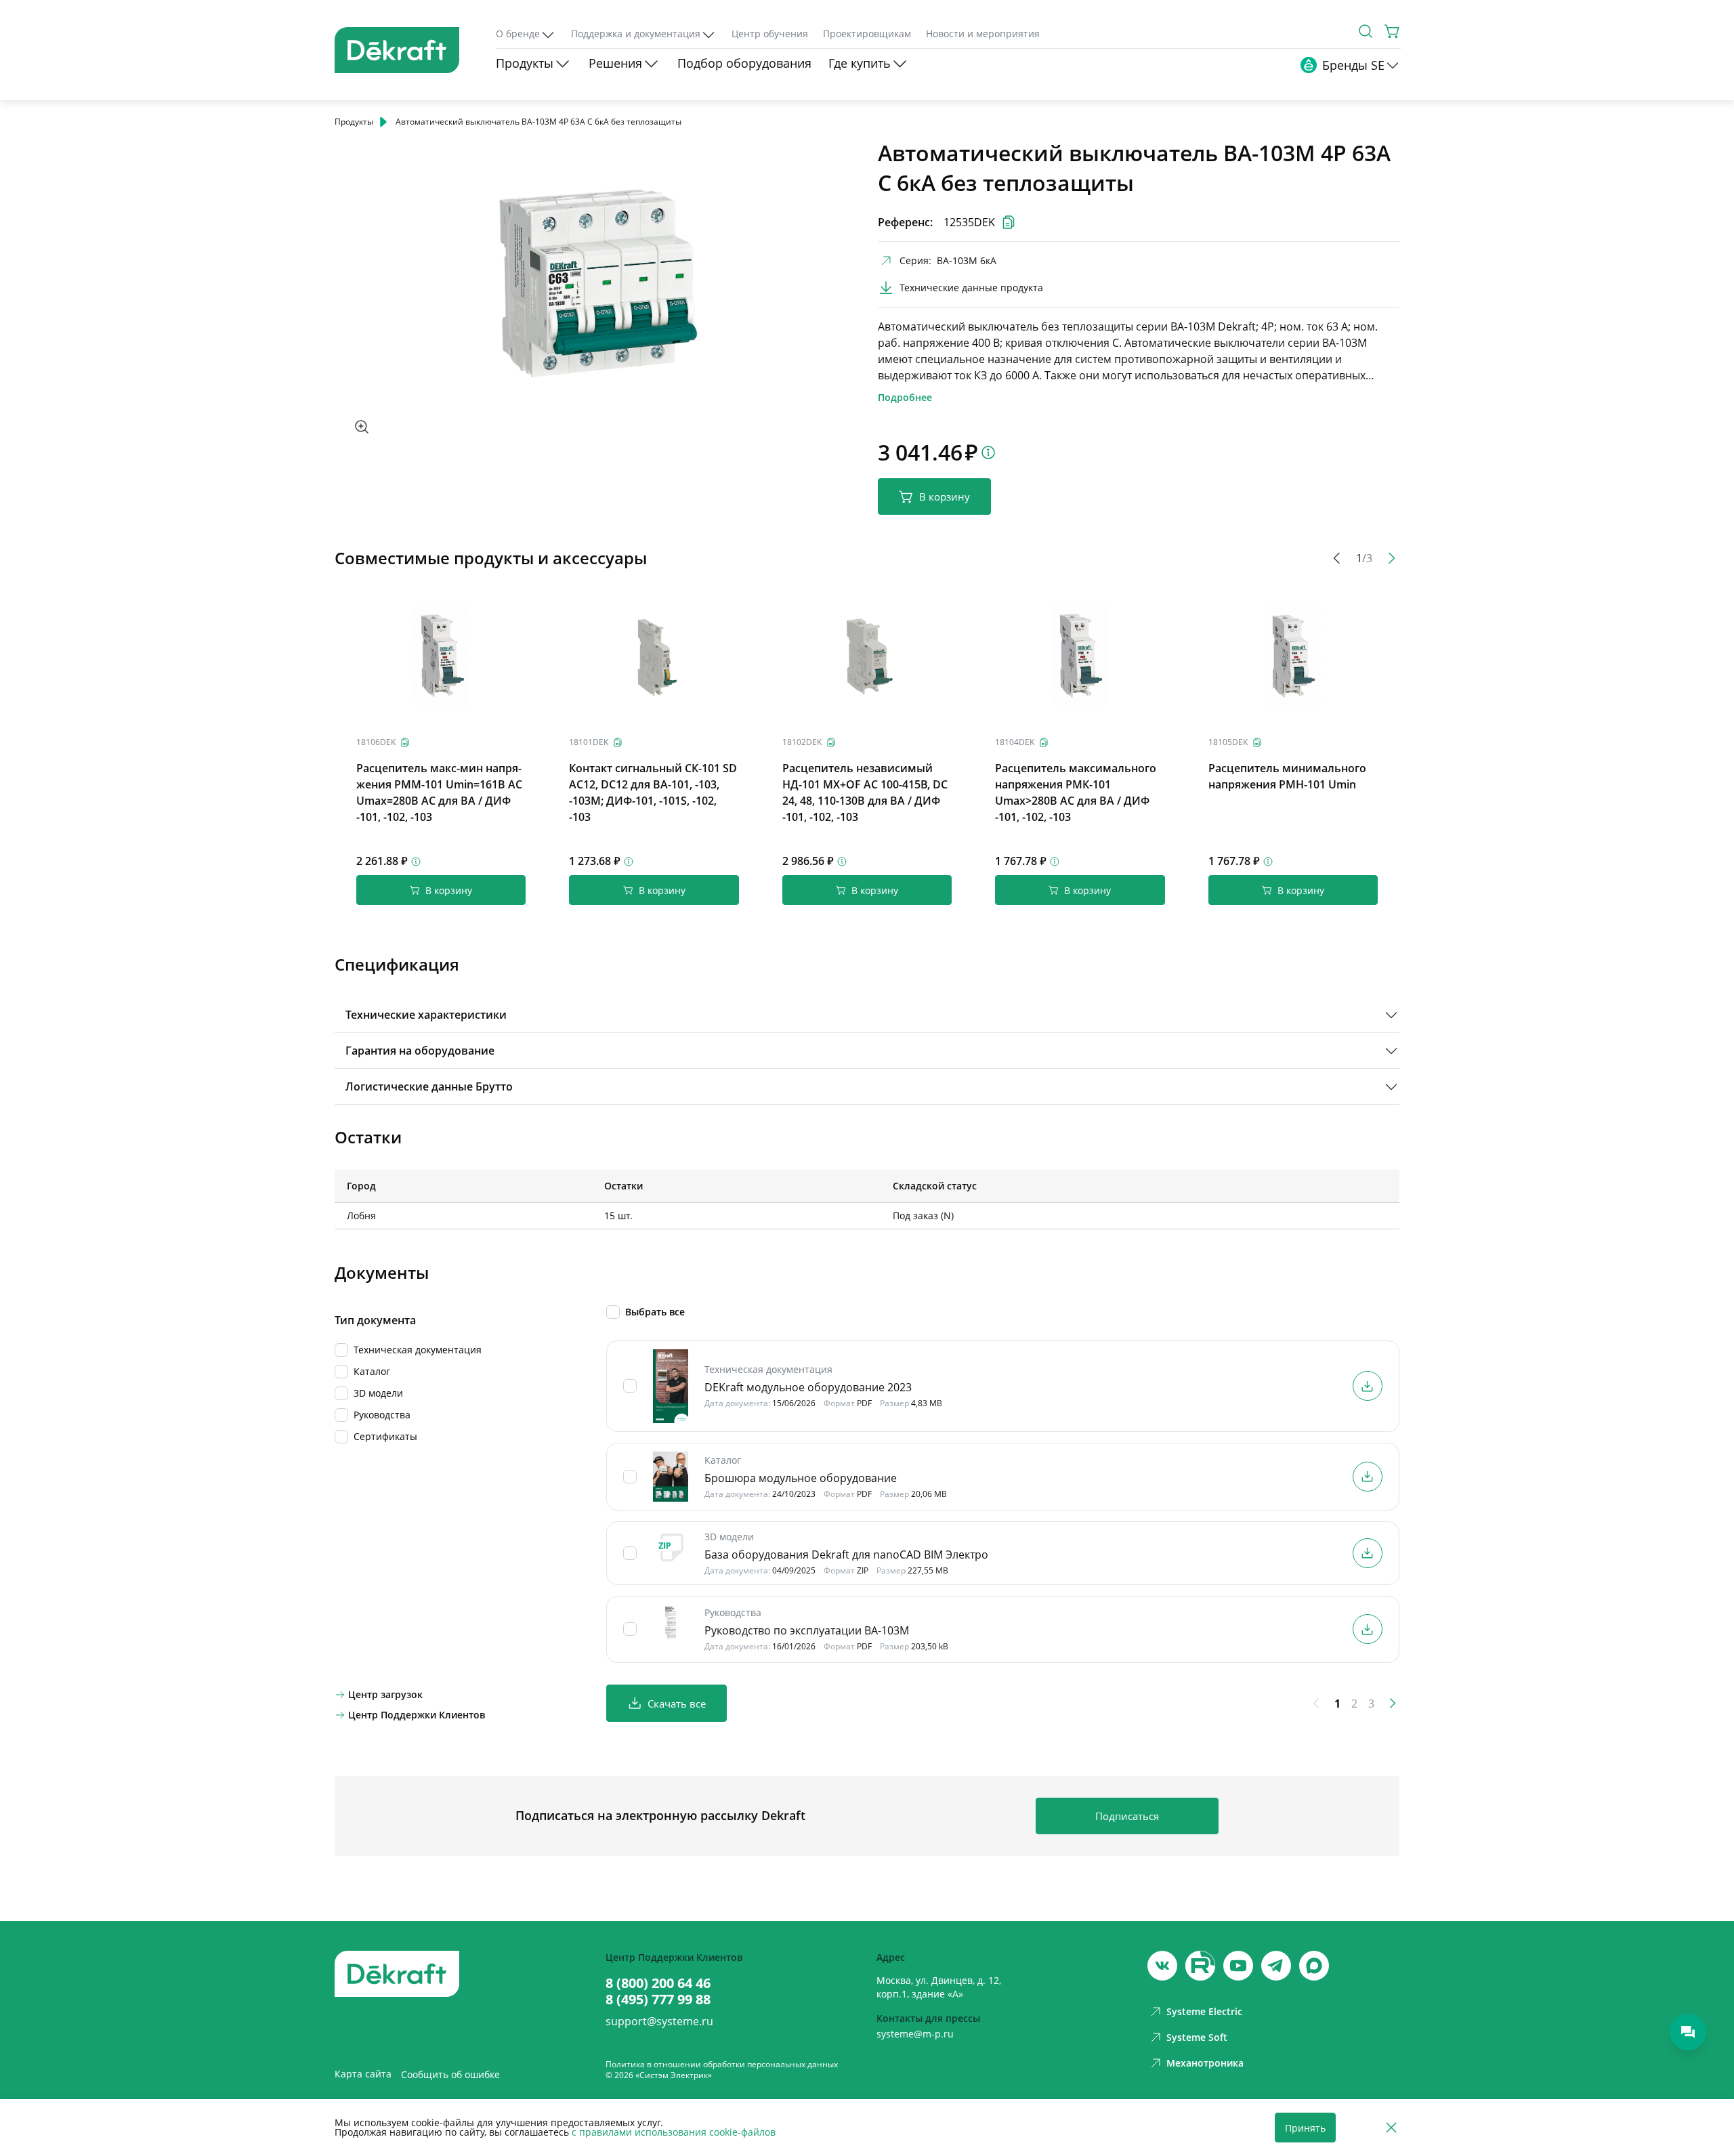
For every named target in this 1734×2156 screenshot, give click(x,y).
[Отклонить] (1391, 2128)
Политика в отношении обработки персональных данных (722, 2064)
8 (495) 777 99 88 (658, 2000)
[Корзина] (1393, 31)
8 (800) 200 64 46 (658, 1983)
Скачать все (677, 1704)
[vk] (1162, 1966)
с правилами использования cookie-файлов (674, 2132)
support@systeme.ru (659, 2021)
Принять (1305, 2128)
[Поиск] (1366, 31)
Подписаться (1127, 1816)
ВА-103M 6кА (967, 260)
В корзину (945, 496)
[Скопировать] (405, 742)
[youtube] (1200, 1966)
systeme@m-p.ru (915, 2034)
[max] (1314, 1966)
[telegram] (1276, 1966)
